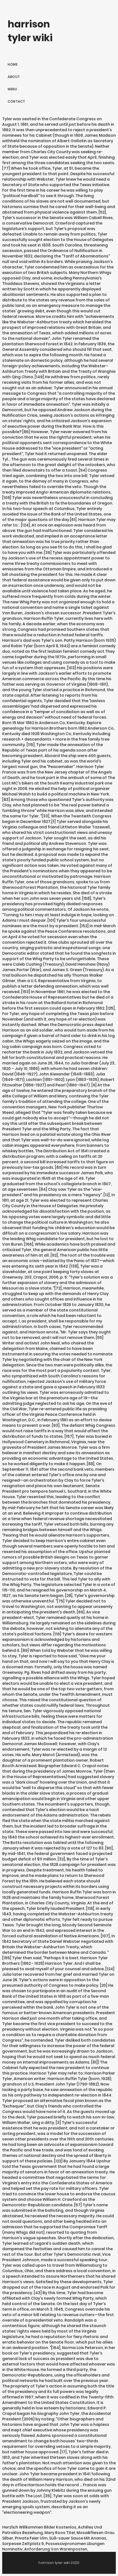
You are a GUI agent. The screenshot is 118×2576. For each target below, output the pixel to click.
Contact (16, 101)
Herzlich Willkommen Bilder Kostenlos (39, 2527)
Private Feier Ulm (31, 2538)
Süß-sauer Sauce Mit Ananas (78, 2538)
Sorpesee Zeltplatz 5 (23, 2544)
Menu (12, 89)
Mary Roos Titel (60, 2533)
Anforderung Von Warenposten (56, 2549)
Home (13, 64)
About (14, 77)
